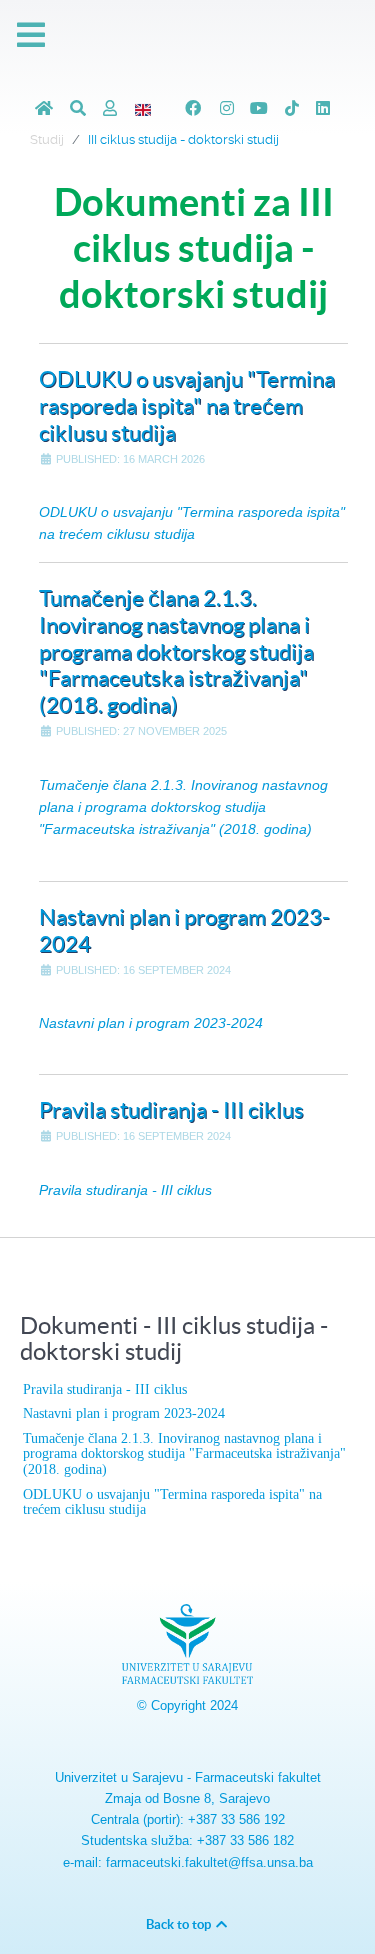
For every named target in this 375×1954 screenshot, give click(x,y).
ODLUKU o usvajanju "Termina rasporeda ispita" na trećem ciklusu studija (187, 406)
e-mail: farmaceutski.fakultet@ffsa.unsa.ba (188, 1862)
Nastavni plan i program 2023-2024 (151, 1023)
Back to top (180, 1924)
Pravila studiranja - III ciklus (171, 1110)
